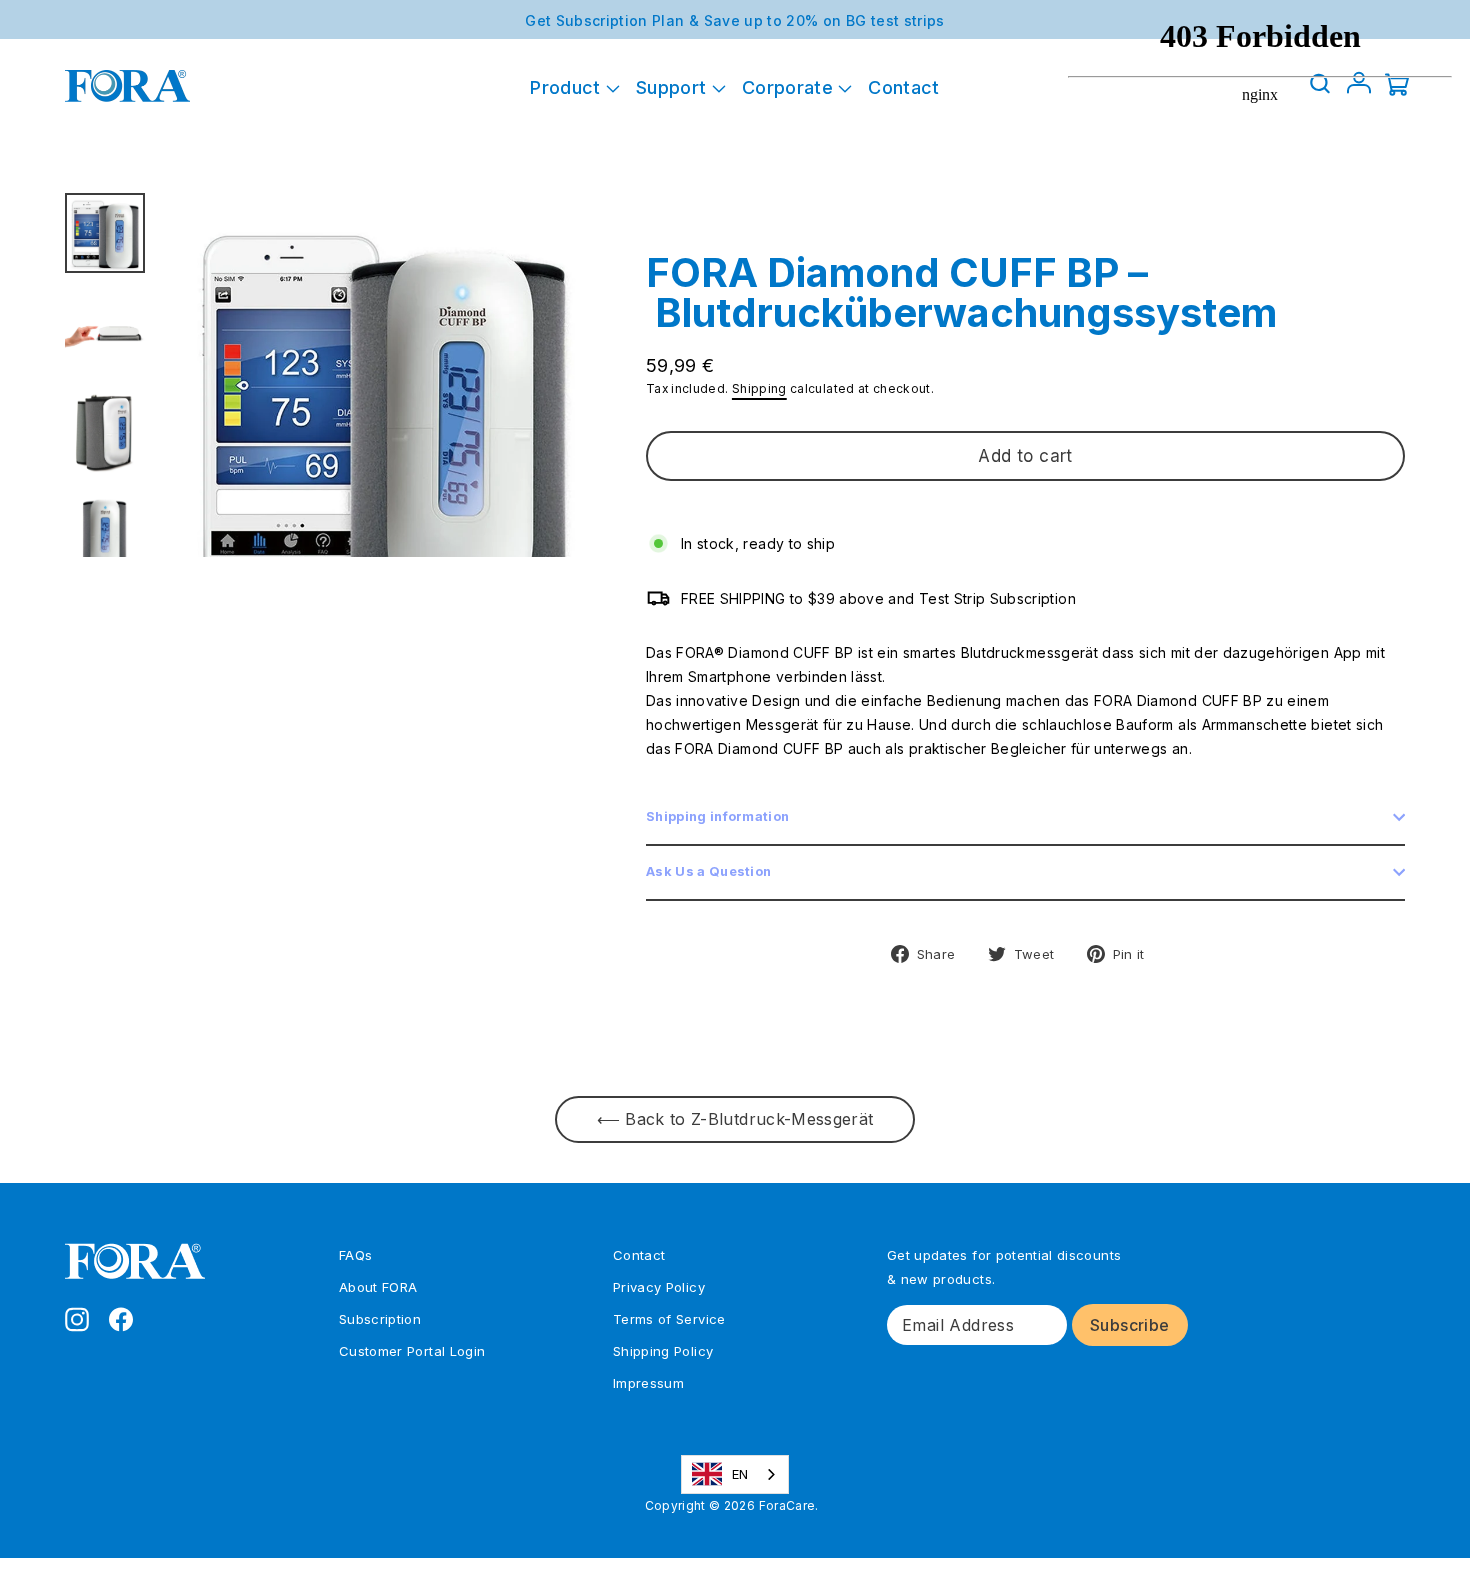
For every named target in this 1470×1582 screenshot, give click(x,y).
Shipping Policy (663, 1351)
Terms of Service (669, 1319)
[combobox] (735, 1474)
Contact (903, 87)
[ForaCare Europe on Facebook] (121, 1318)
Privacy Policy (659, 1287)
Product (568, 87)
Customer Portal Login (412, 1351)
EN (740, 1474)
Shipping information (717, 816)
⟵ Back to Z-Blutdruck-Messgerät (735, 1119)
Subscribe (1130, 1325)
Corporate (790, 87)
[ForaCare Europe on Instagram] (77, 1318)
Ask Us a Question (708, 871)
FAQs (355, 1255)
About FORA (378, 1287)
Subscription (380, 1319)
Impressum (648, 1383)
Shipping (759, 388)
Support (674, 87)
